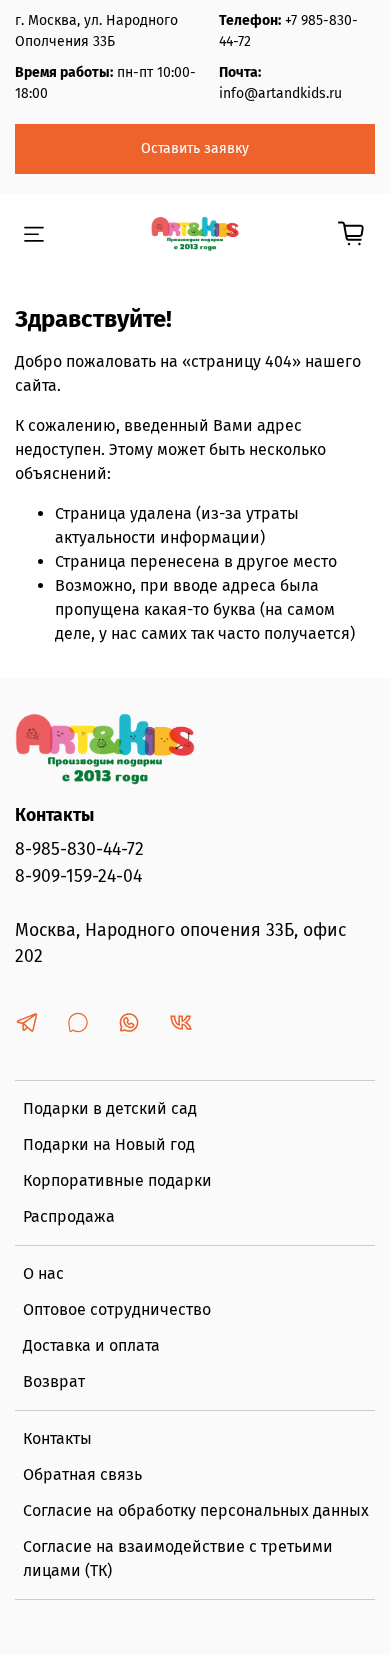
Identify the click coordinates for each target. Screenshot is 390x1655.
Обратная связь (82, 1474)
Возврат (54, 1381)
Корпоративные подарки (117, 1180)
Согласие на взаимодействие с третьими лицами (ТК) (178, 1558)
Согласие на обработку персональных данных (196, 1510)
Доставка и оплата (91, 1345)
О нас (43, 1273)
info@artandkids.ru (280, 93)
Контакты (57, 1438)
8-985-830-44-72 (79, 849)
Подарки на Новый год (109, 1144)
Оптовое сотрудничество (117, 1309)
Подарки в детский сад (110, 1108)
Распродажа (69, 1216)
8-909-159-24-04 (78, 876)
